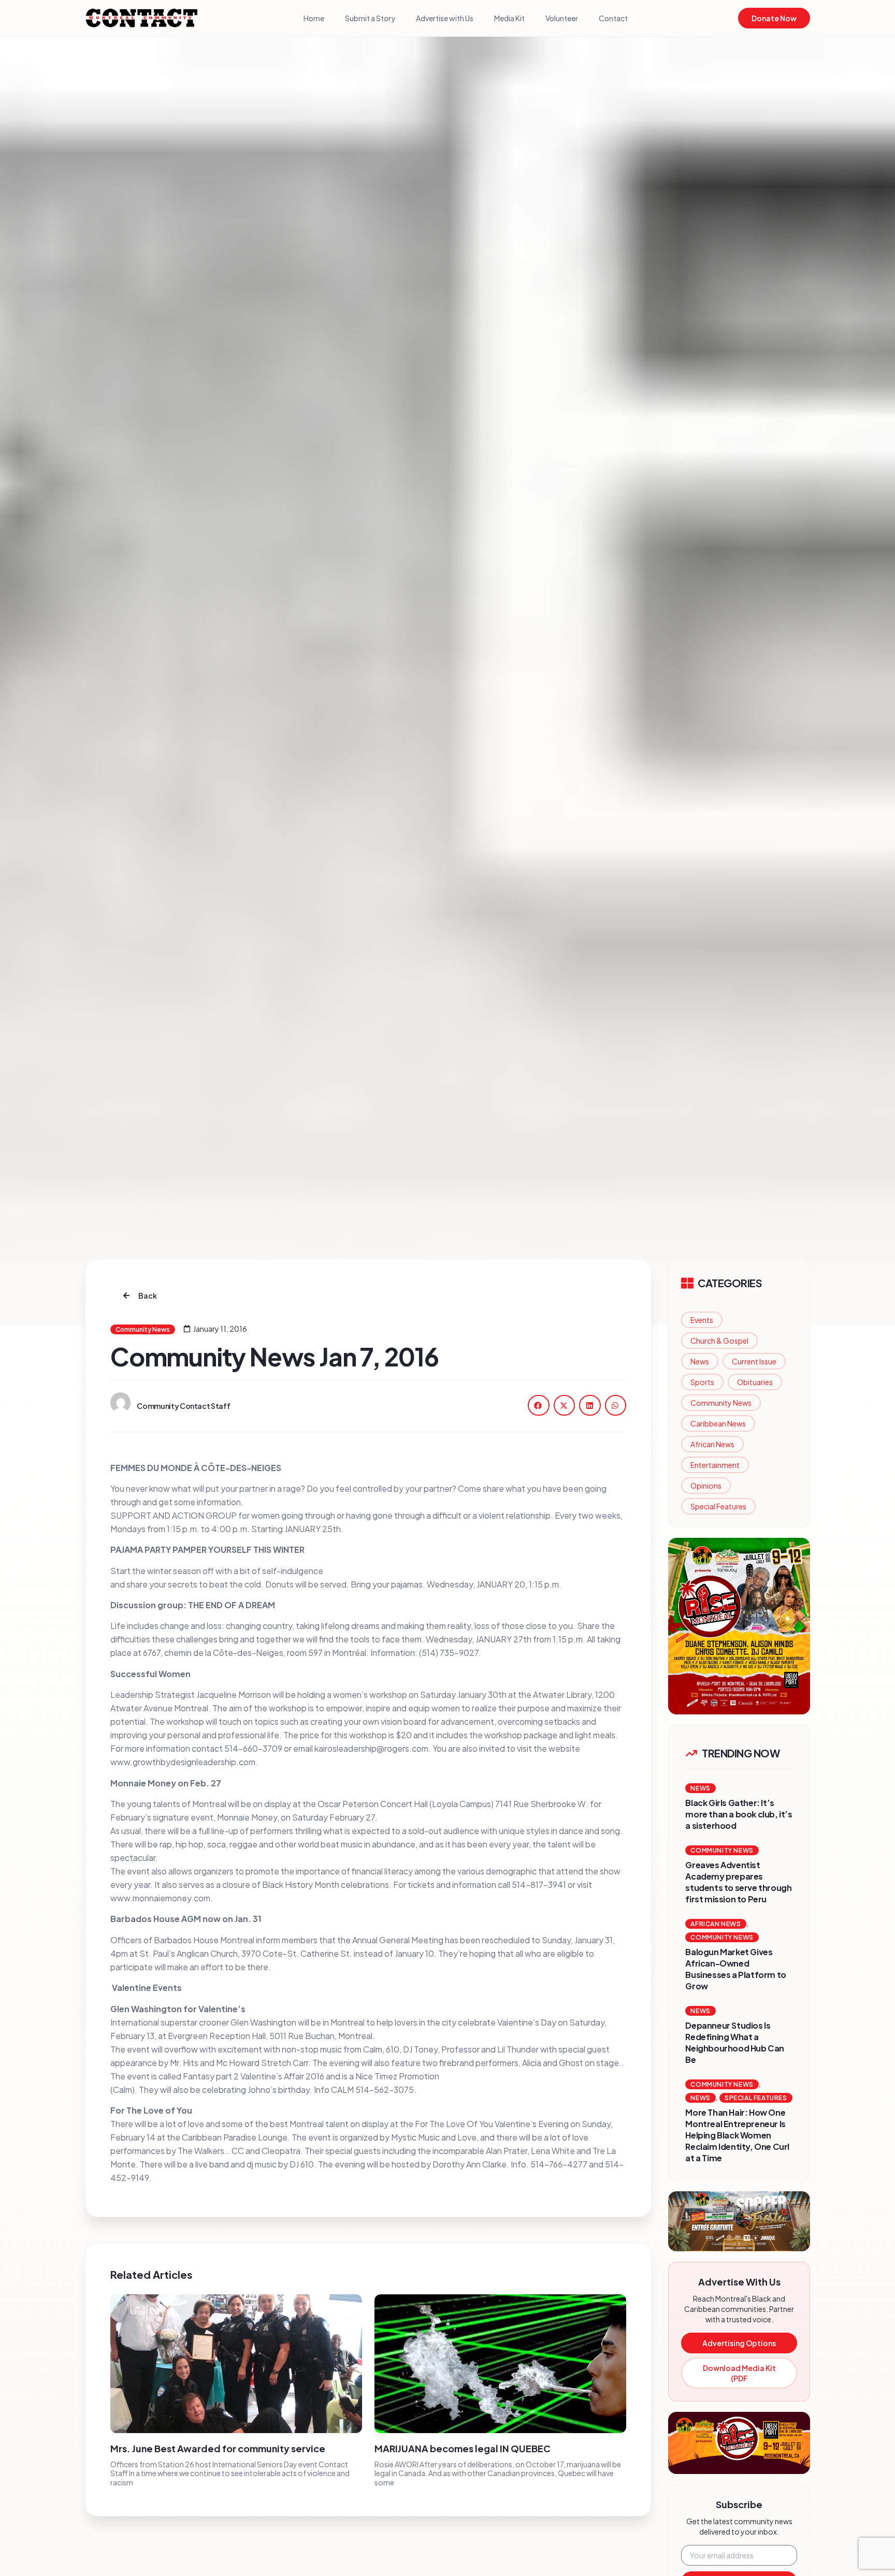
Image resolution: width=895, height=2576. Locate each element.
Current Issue (754, 1361)
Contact (613, 18)
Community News (721, 1403)
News (700, 1361)
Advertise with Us (445, 18)
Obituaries (755, 1382)
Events (702, 1320)
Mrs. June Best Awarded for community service (218, 2448)
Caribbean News (718, 1423)
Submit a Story (370, 18)
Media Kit (509, 18)
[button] (539, 1405)
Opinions (706, 1486)
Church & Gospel (719, 1341)
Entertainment (715, 1465)
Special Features (718, 1506)
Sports (702, 1382)
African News (712, 1444)
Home (314, 18)
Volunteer (562, 18)
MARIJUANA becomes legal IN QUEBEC (463, 2448)
